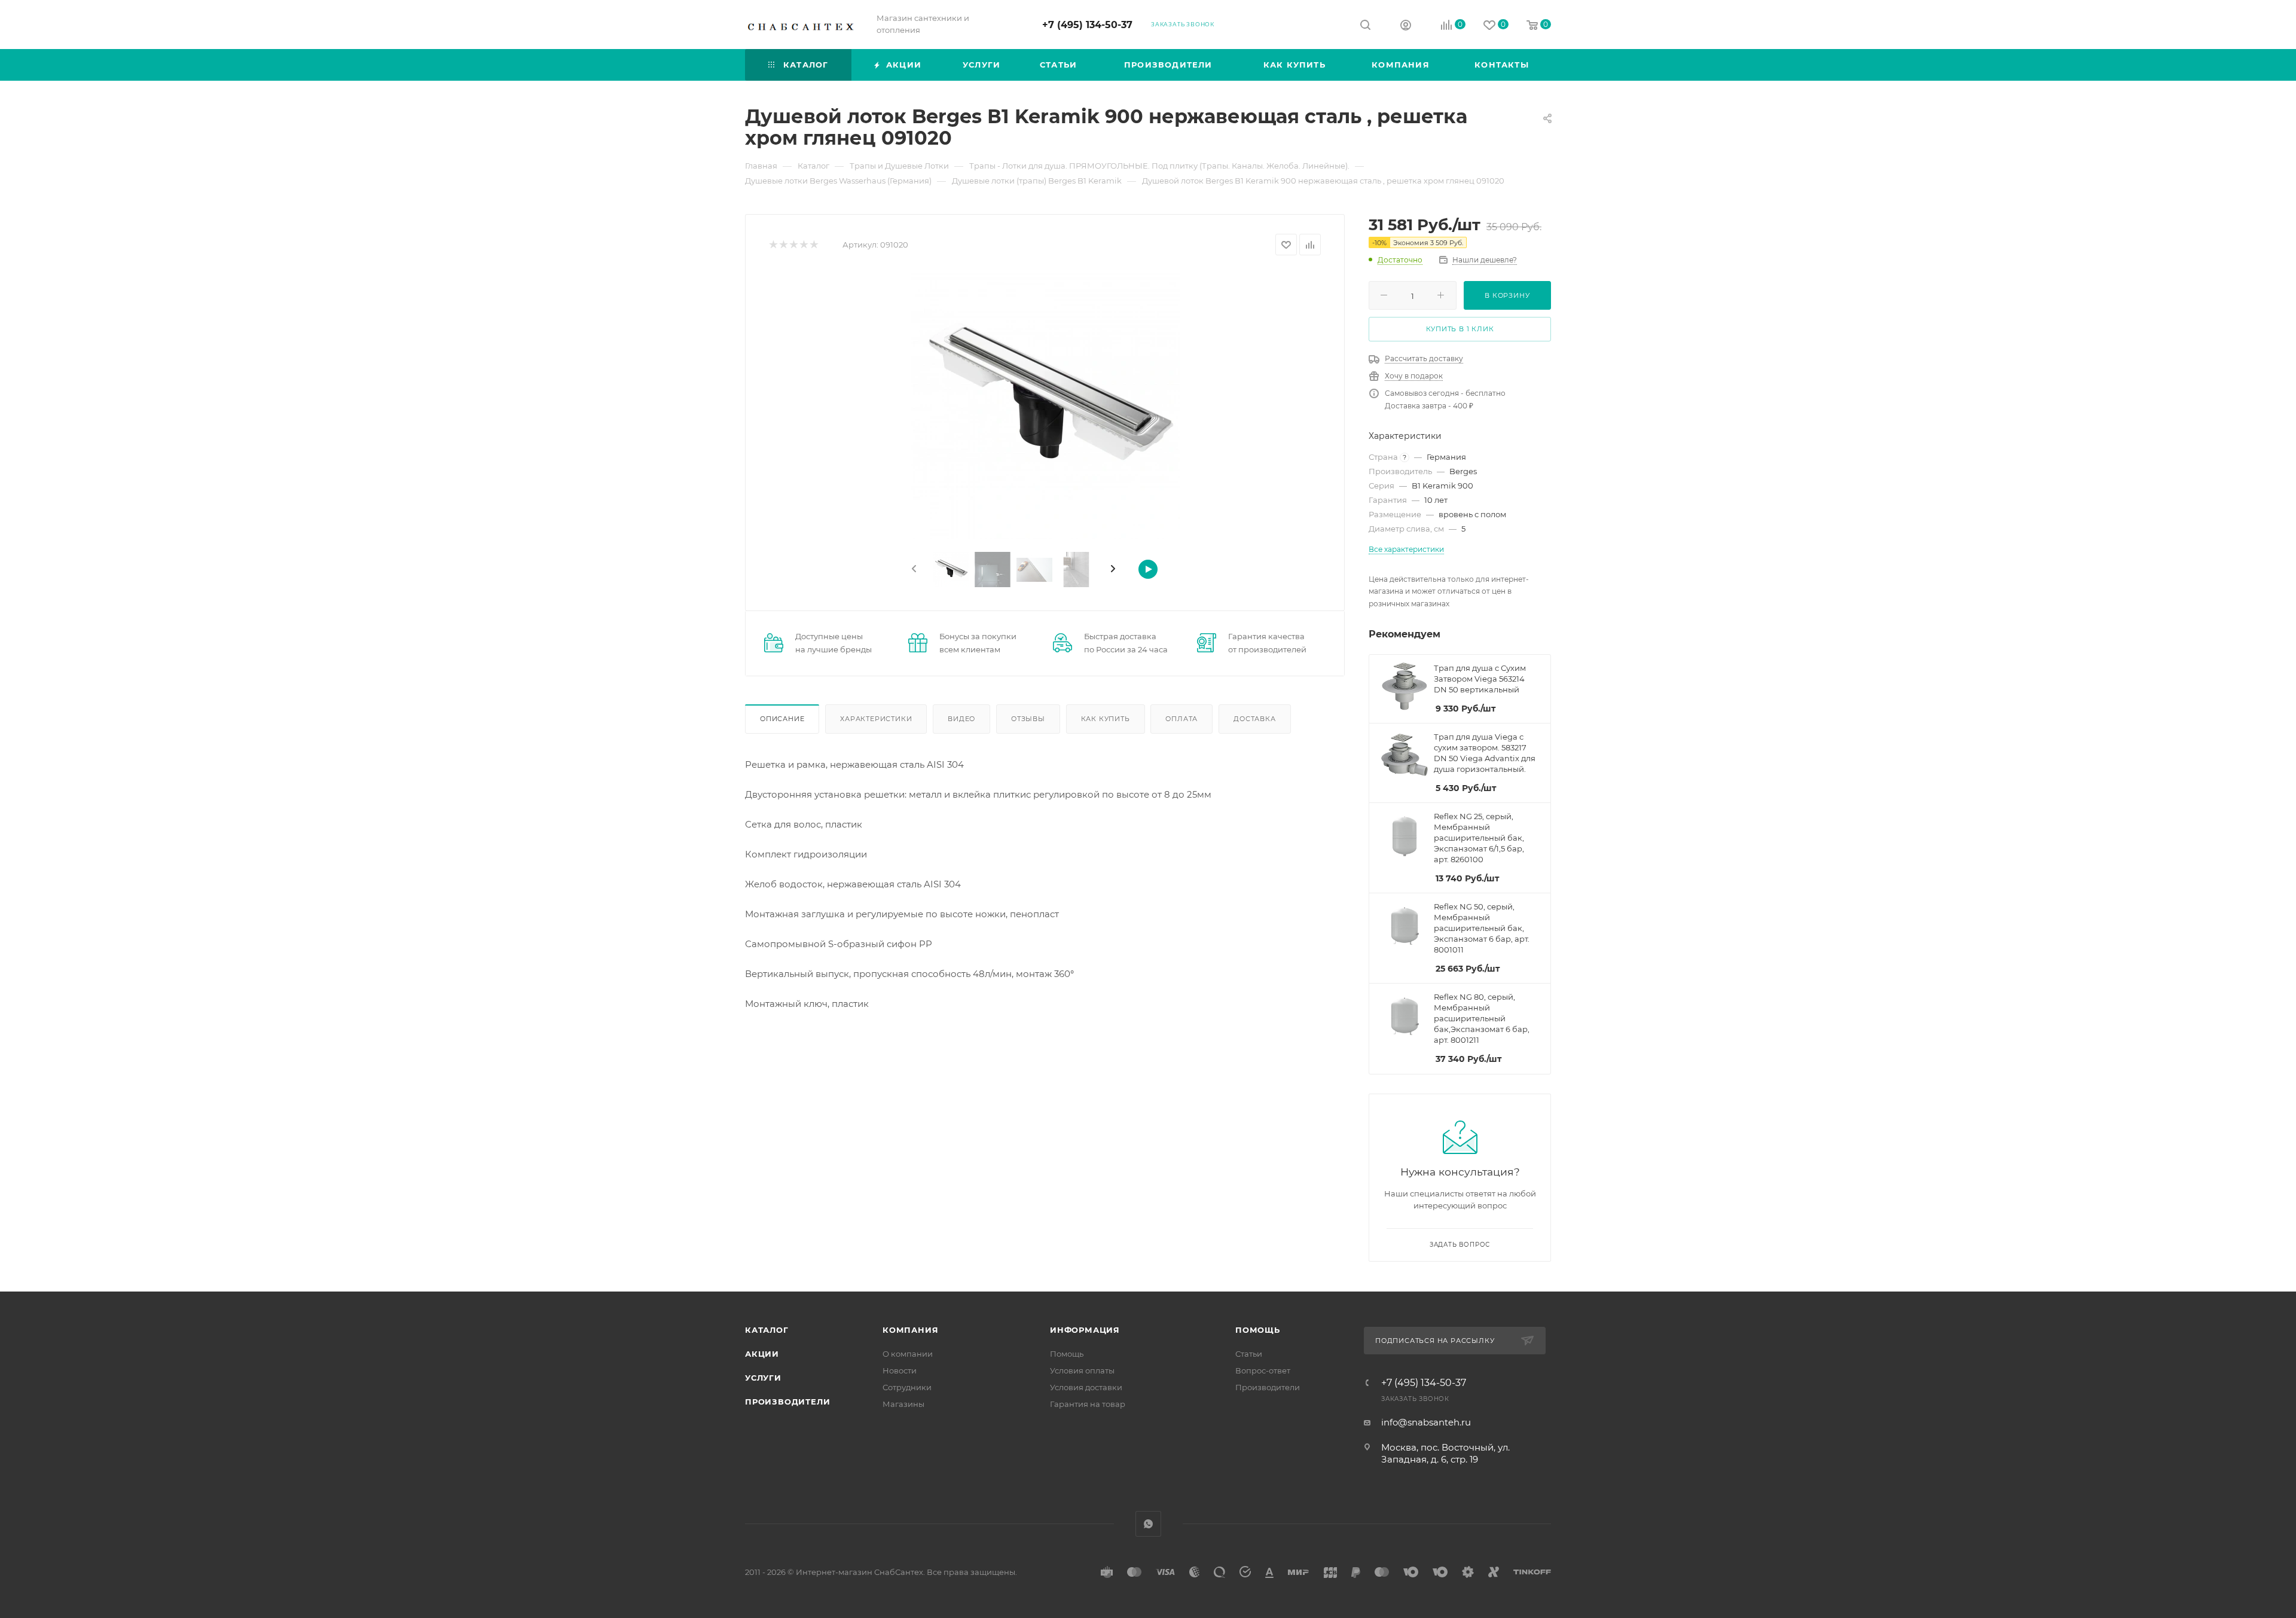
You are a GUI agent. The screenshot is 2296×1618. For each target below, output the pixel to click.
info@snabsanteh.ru (1426, 1422)
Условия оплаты (1082, 1370)
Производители (787, 1402)
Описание (782, 719)
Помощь (1067, 1354)
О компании (908, 1354)
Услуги (763, 1378)
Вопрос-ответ (1263, 1370)
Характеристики (876, 719)
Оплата (1181, 719)
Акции (762, 1354)
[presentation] (913, 569)
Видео (961, 719)
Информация (1085, 1330)
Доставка (1254, 719)
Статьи (1249, 1354)
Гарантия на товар (1088, 1404)
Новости (900, 1370)
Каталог (767, 1330)
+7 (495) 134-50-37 (1087, 25)
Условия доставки (1086, 1387)
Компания (910, 1330)
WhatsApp (1148, 1524)
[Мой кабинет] (1406, 27)
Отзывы (1028, 719)
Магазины (903, 1404)
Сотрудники (907, 1387)
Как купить (1106, 719)
